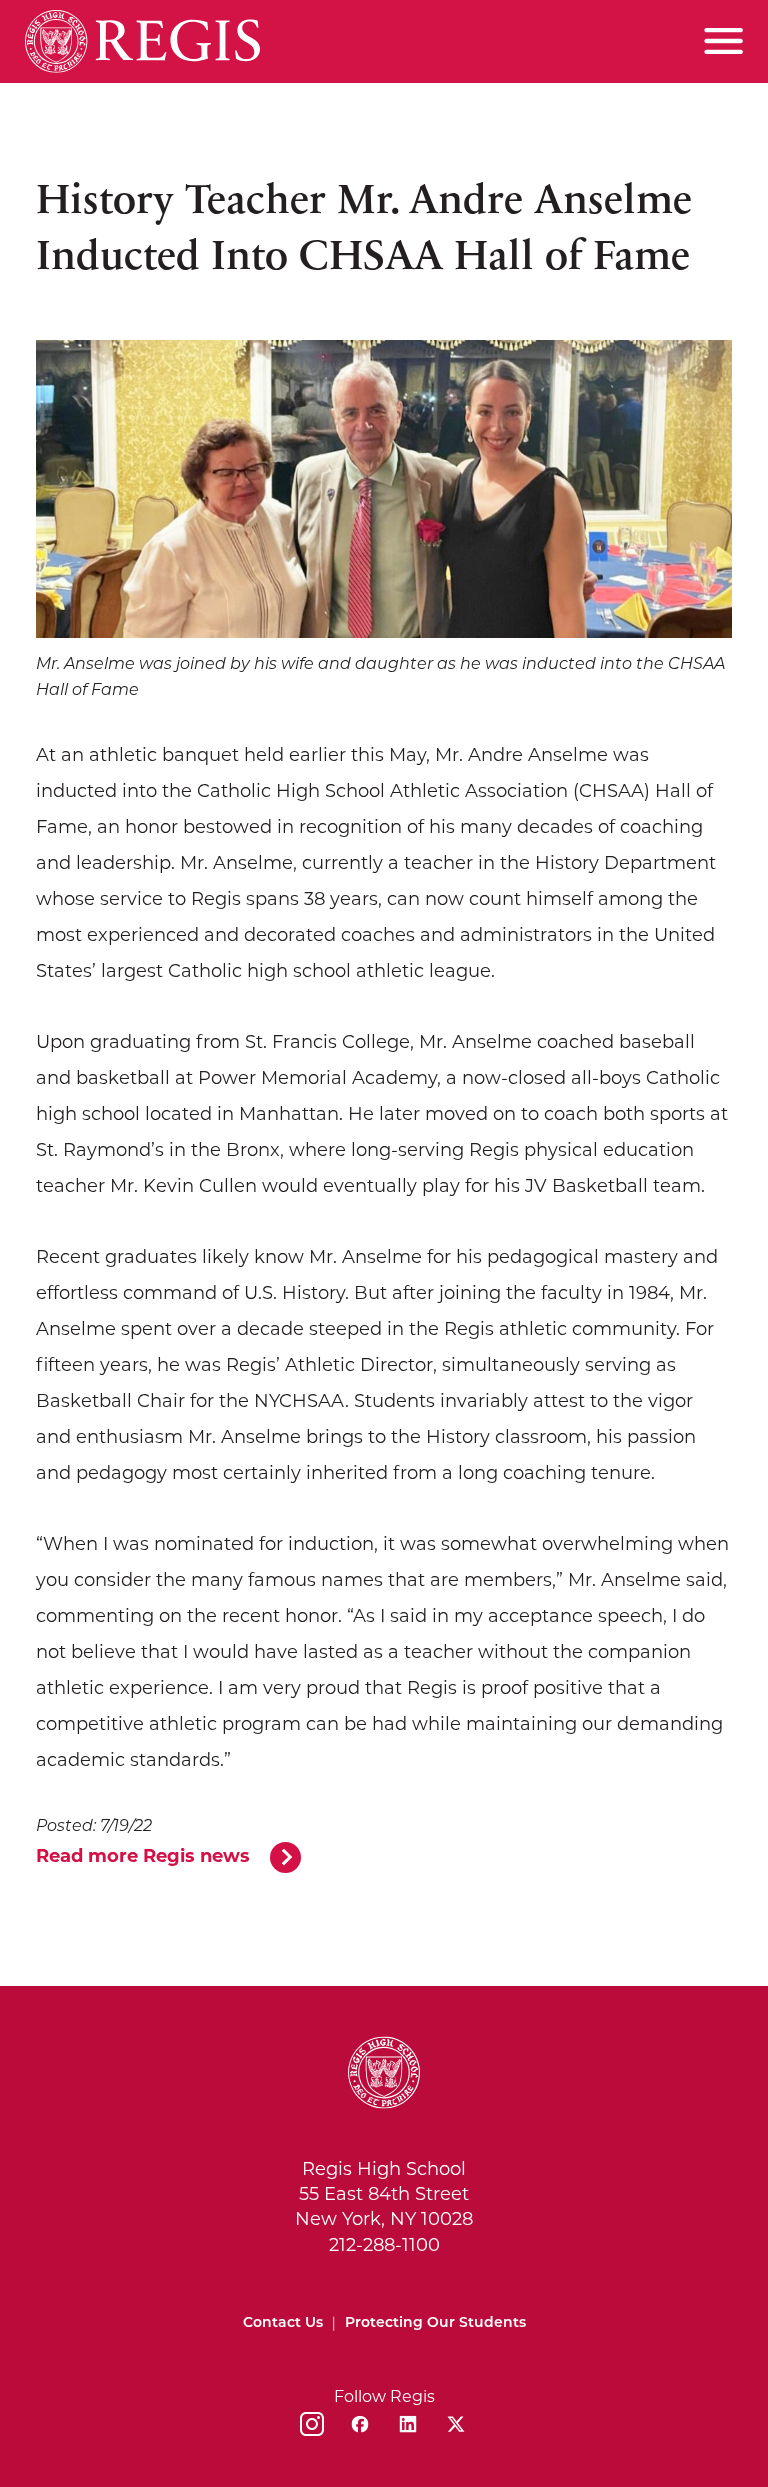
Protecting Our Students (435, 2323)
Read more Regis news (143, 1858)
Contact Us (283, 2323)
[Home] (142, 41)
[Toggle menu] (723, 41)
